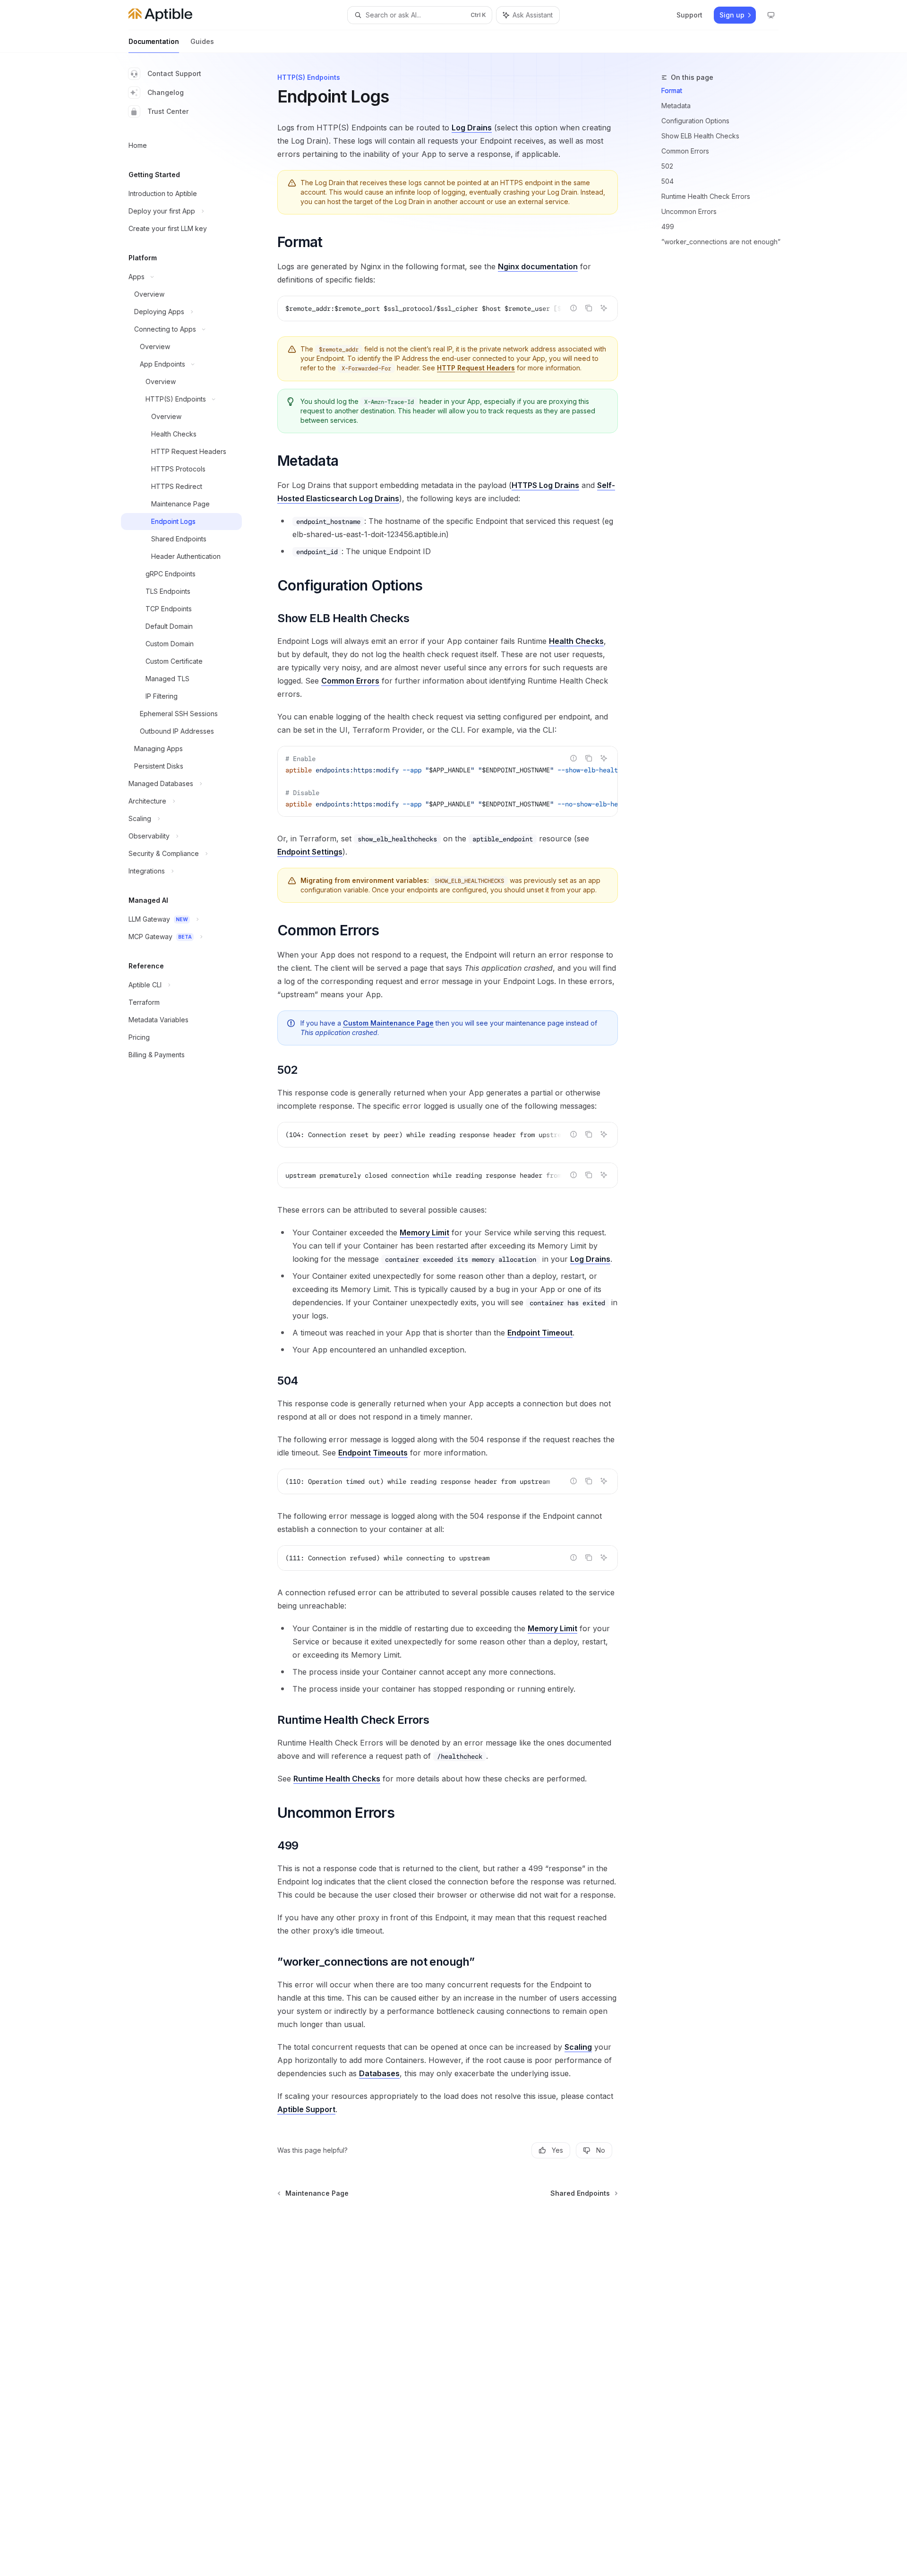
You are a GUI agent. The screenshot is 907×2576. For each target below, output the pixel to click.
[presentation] (448, 308)
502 (667, 166)
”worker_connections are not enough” (721, 242)
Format (672, 90)
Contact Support (174, 73)
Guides (202, 41)
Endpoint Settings (310, 852)
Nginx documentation (538, 266)
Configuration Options (695, 121)
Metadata (676, 106)
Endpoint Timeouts (373, 1453)
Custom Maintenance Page (388, 1023)
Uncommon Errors (689, 211)
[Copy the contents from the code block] (589, 308)
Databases (379, 2073)
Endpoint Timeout (540, 1333)
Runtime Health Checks (337, 1779)
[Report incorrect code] (573, 308)
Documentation (154, 41)
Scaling (578, 2047)
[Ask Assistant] (604, 308)
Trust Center (168, 111)
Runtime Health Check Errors (706, 196)
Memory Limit (424, 1232)
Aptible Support (306, 2109)
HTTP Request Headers (476, 368)
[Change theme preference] (771, 15)
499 (668, 227)
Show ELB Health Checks (700, 136)
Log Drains (472, 128)
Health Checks (576, 641)
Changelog (166, 92)
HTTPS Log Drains (545, 485)
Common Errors (685, 151)
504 (667, 181)
